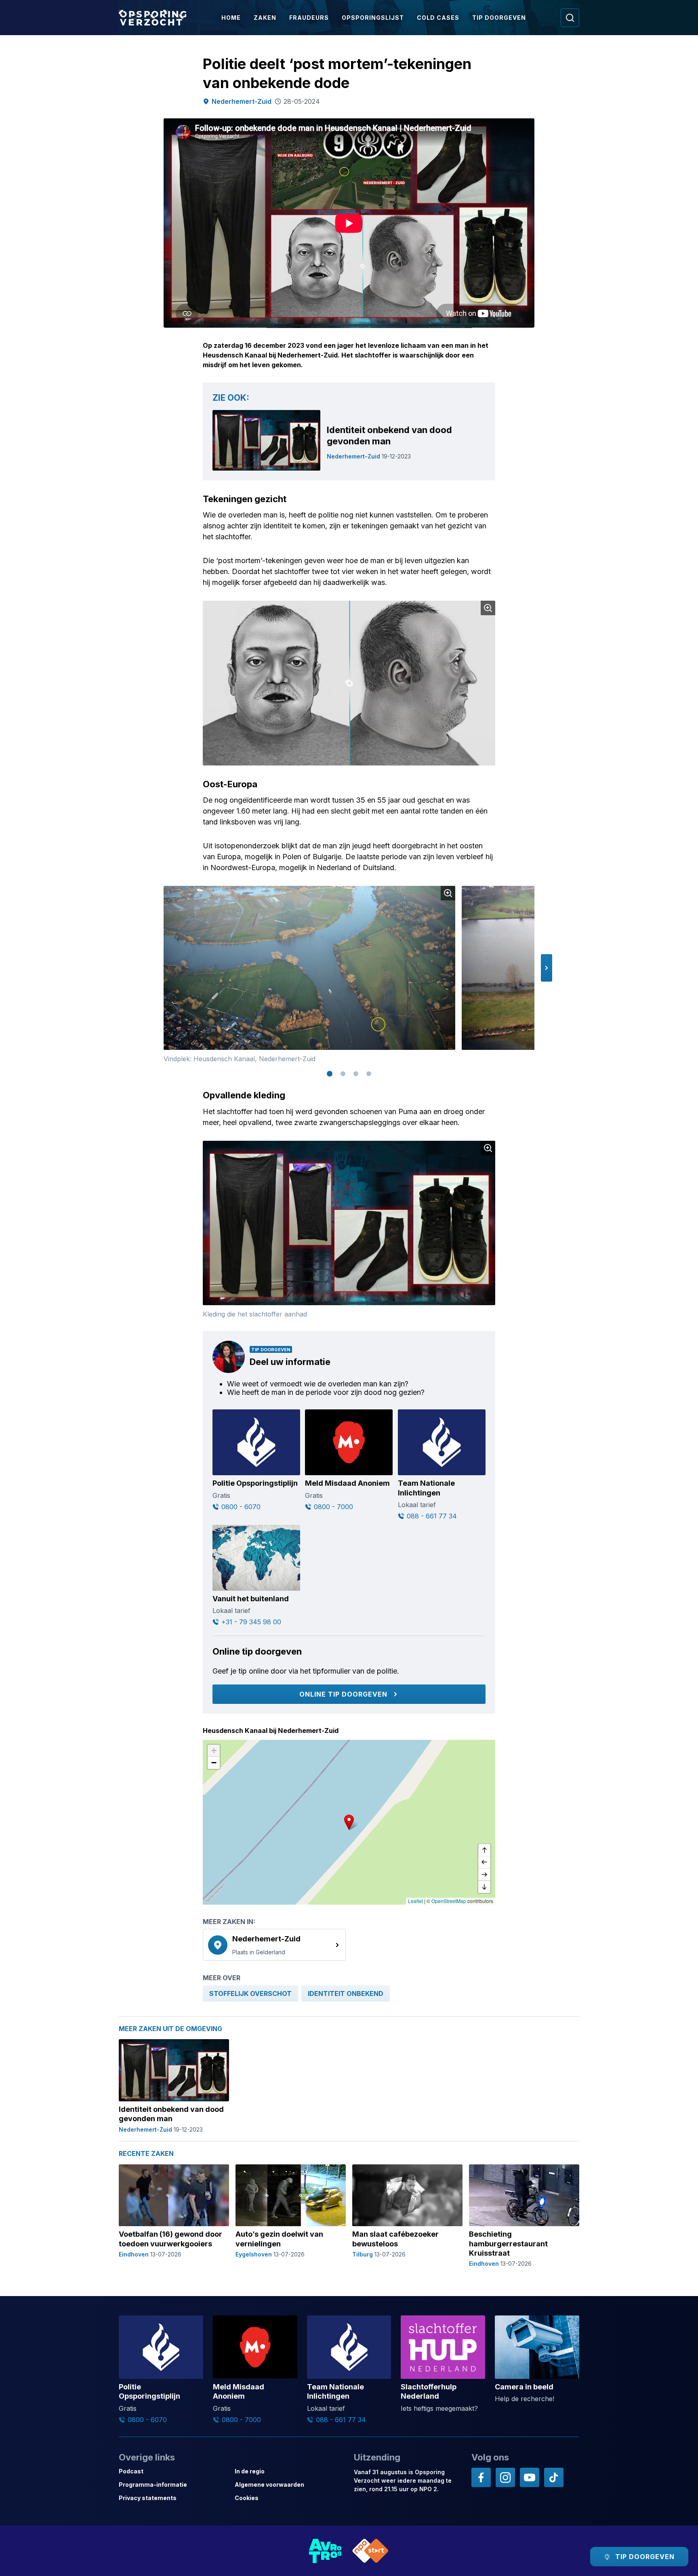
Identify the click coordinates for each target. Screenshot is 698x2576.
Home (231, 18)
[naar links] (484, 1863)
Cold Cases (438, 18)
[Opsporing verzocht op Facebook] (481, 2477)
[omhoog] (484, 1851)
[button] (547, 968)
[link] (274, 1945)
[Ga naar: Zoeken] (570, 18)
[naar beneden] (484, 1887)
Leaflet (415, 1901)
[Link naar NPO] (370, 2551)
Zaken (265, 18)
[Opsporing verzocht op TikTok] (554, 2477)
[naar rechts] (484, 1875)
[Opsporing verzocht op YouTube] (530, 2477)
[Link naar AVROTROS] (326, 2551)
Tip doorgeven (499, 18)
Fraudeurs (309, 18)
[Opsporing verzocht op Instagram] (505, 2477)
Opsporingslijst (373, 18)
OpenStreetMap (449, 1901)
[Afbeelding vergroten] (488, 608)
